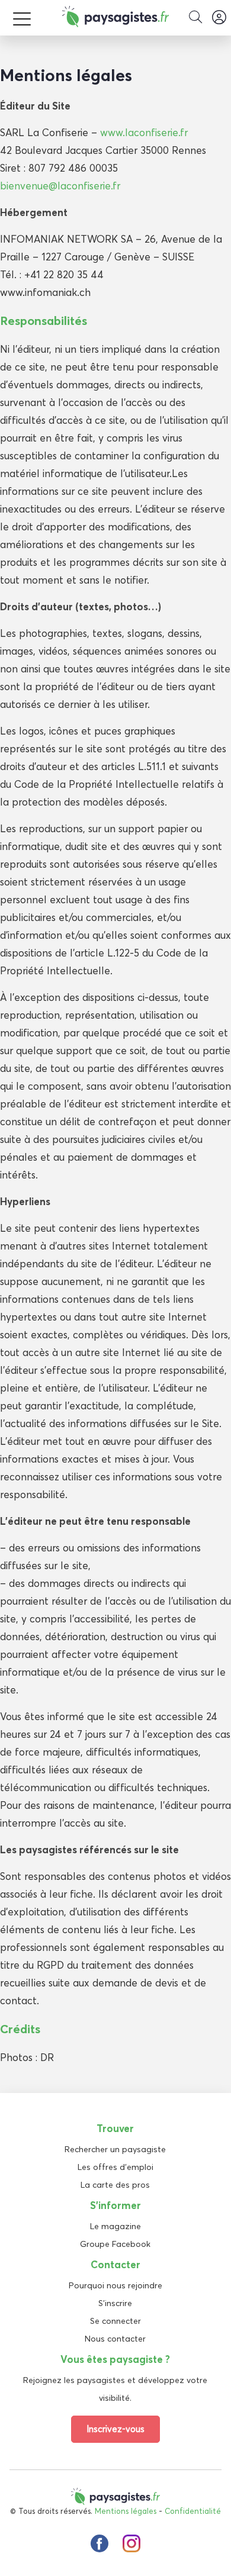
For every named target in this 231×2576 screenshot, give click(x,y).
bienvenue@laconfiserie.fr (60, 186)
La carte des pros (115, 2185)
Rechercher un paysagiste (115, 2149)
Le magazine (115, 2226)
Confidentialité (193, 2511)
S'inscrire (115, 2303)
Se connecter (115, 2321)
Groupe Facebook (115, 2244)
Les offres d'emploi (115, 2167)
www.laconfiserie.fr (144, 132)
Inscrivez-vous (115, 2429)
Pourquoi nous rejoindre (115, 2285)
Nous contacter (115, 2339)
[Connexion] (219, 18)
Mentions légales (126, 2511)
